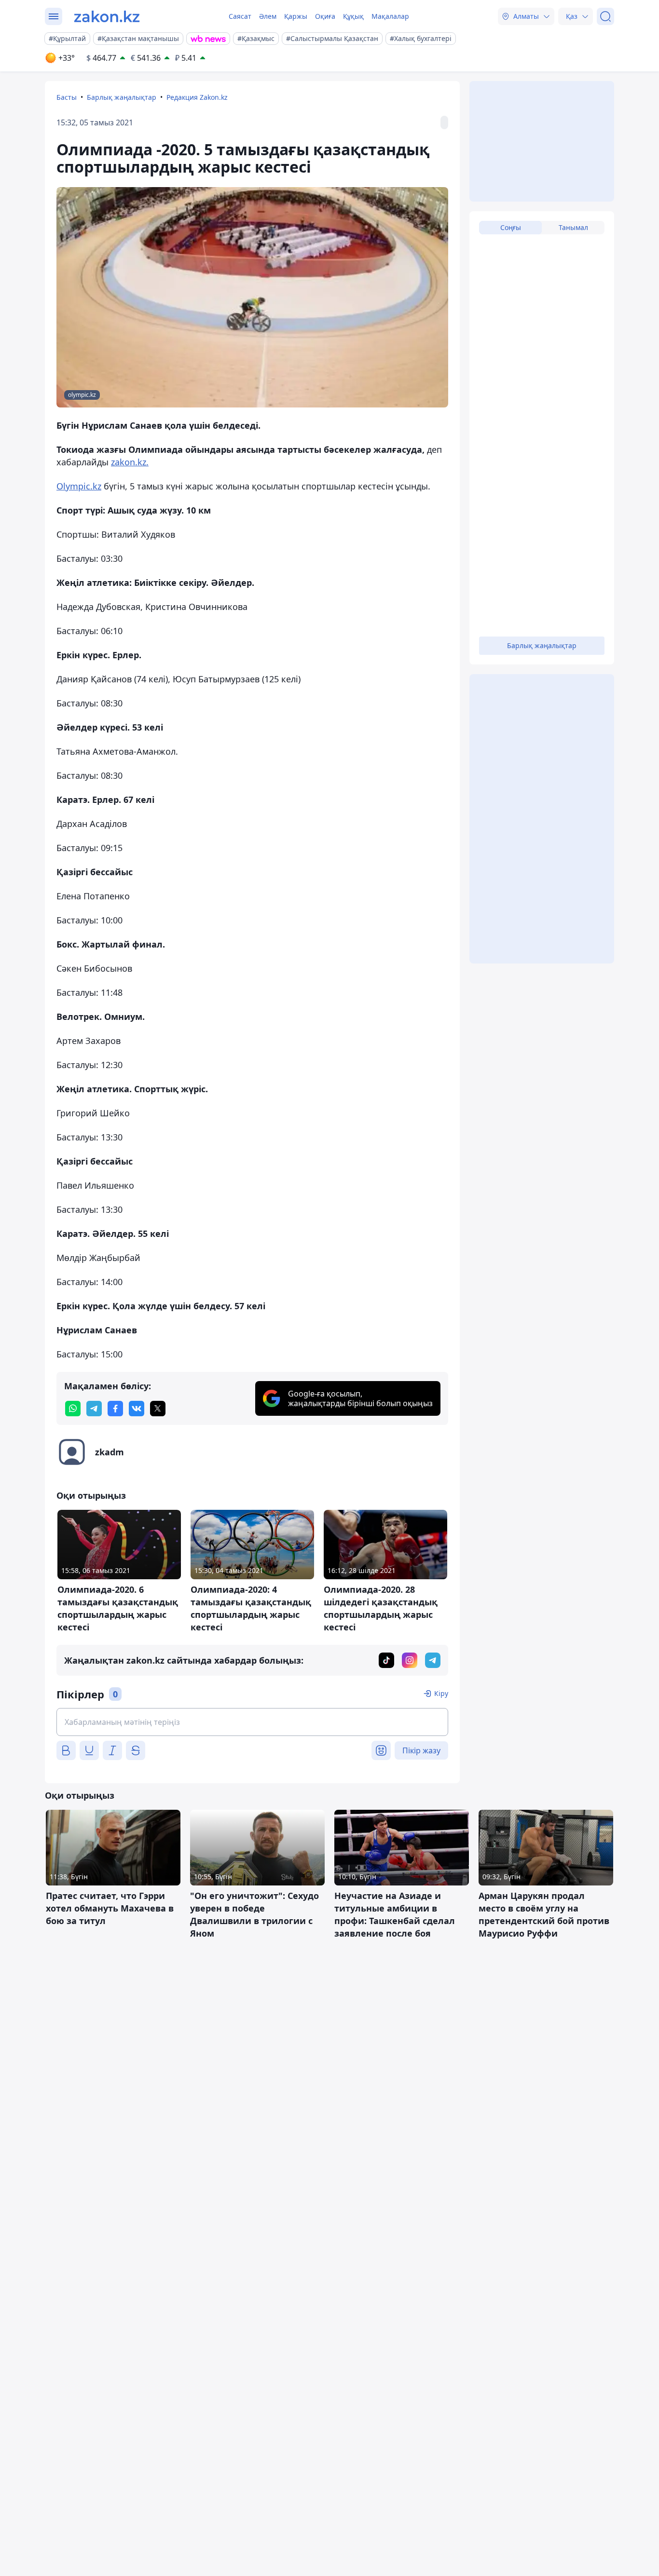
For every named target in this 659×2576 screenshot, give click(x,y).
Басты (67, 97)
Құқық (353, 16)
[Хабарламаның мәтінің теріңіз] (252, 1722)
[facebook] (115, 1409)
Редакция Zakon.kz (197, 97)
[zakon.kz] (107, 16)
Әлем (268, 16)
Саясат (240, 16)
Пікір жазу (421, 1750)
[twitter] (158, 1409)
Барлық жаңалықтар (122, 97)
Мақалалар (390, 16)
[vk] (137, 1409)
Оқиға (325, 16)
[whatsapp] (73, 1409)
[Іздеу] (605, 16)
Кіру (441, 1693)
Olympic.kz (79, 486)
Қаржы (296, 16)
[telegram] (94, 1409)
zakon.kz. (130, 462)
